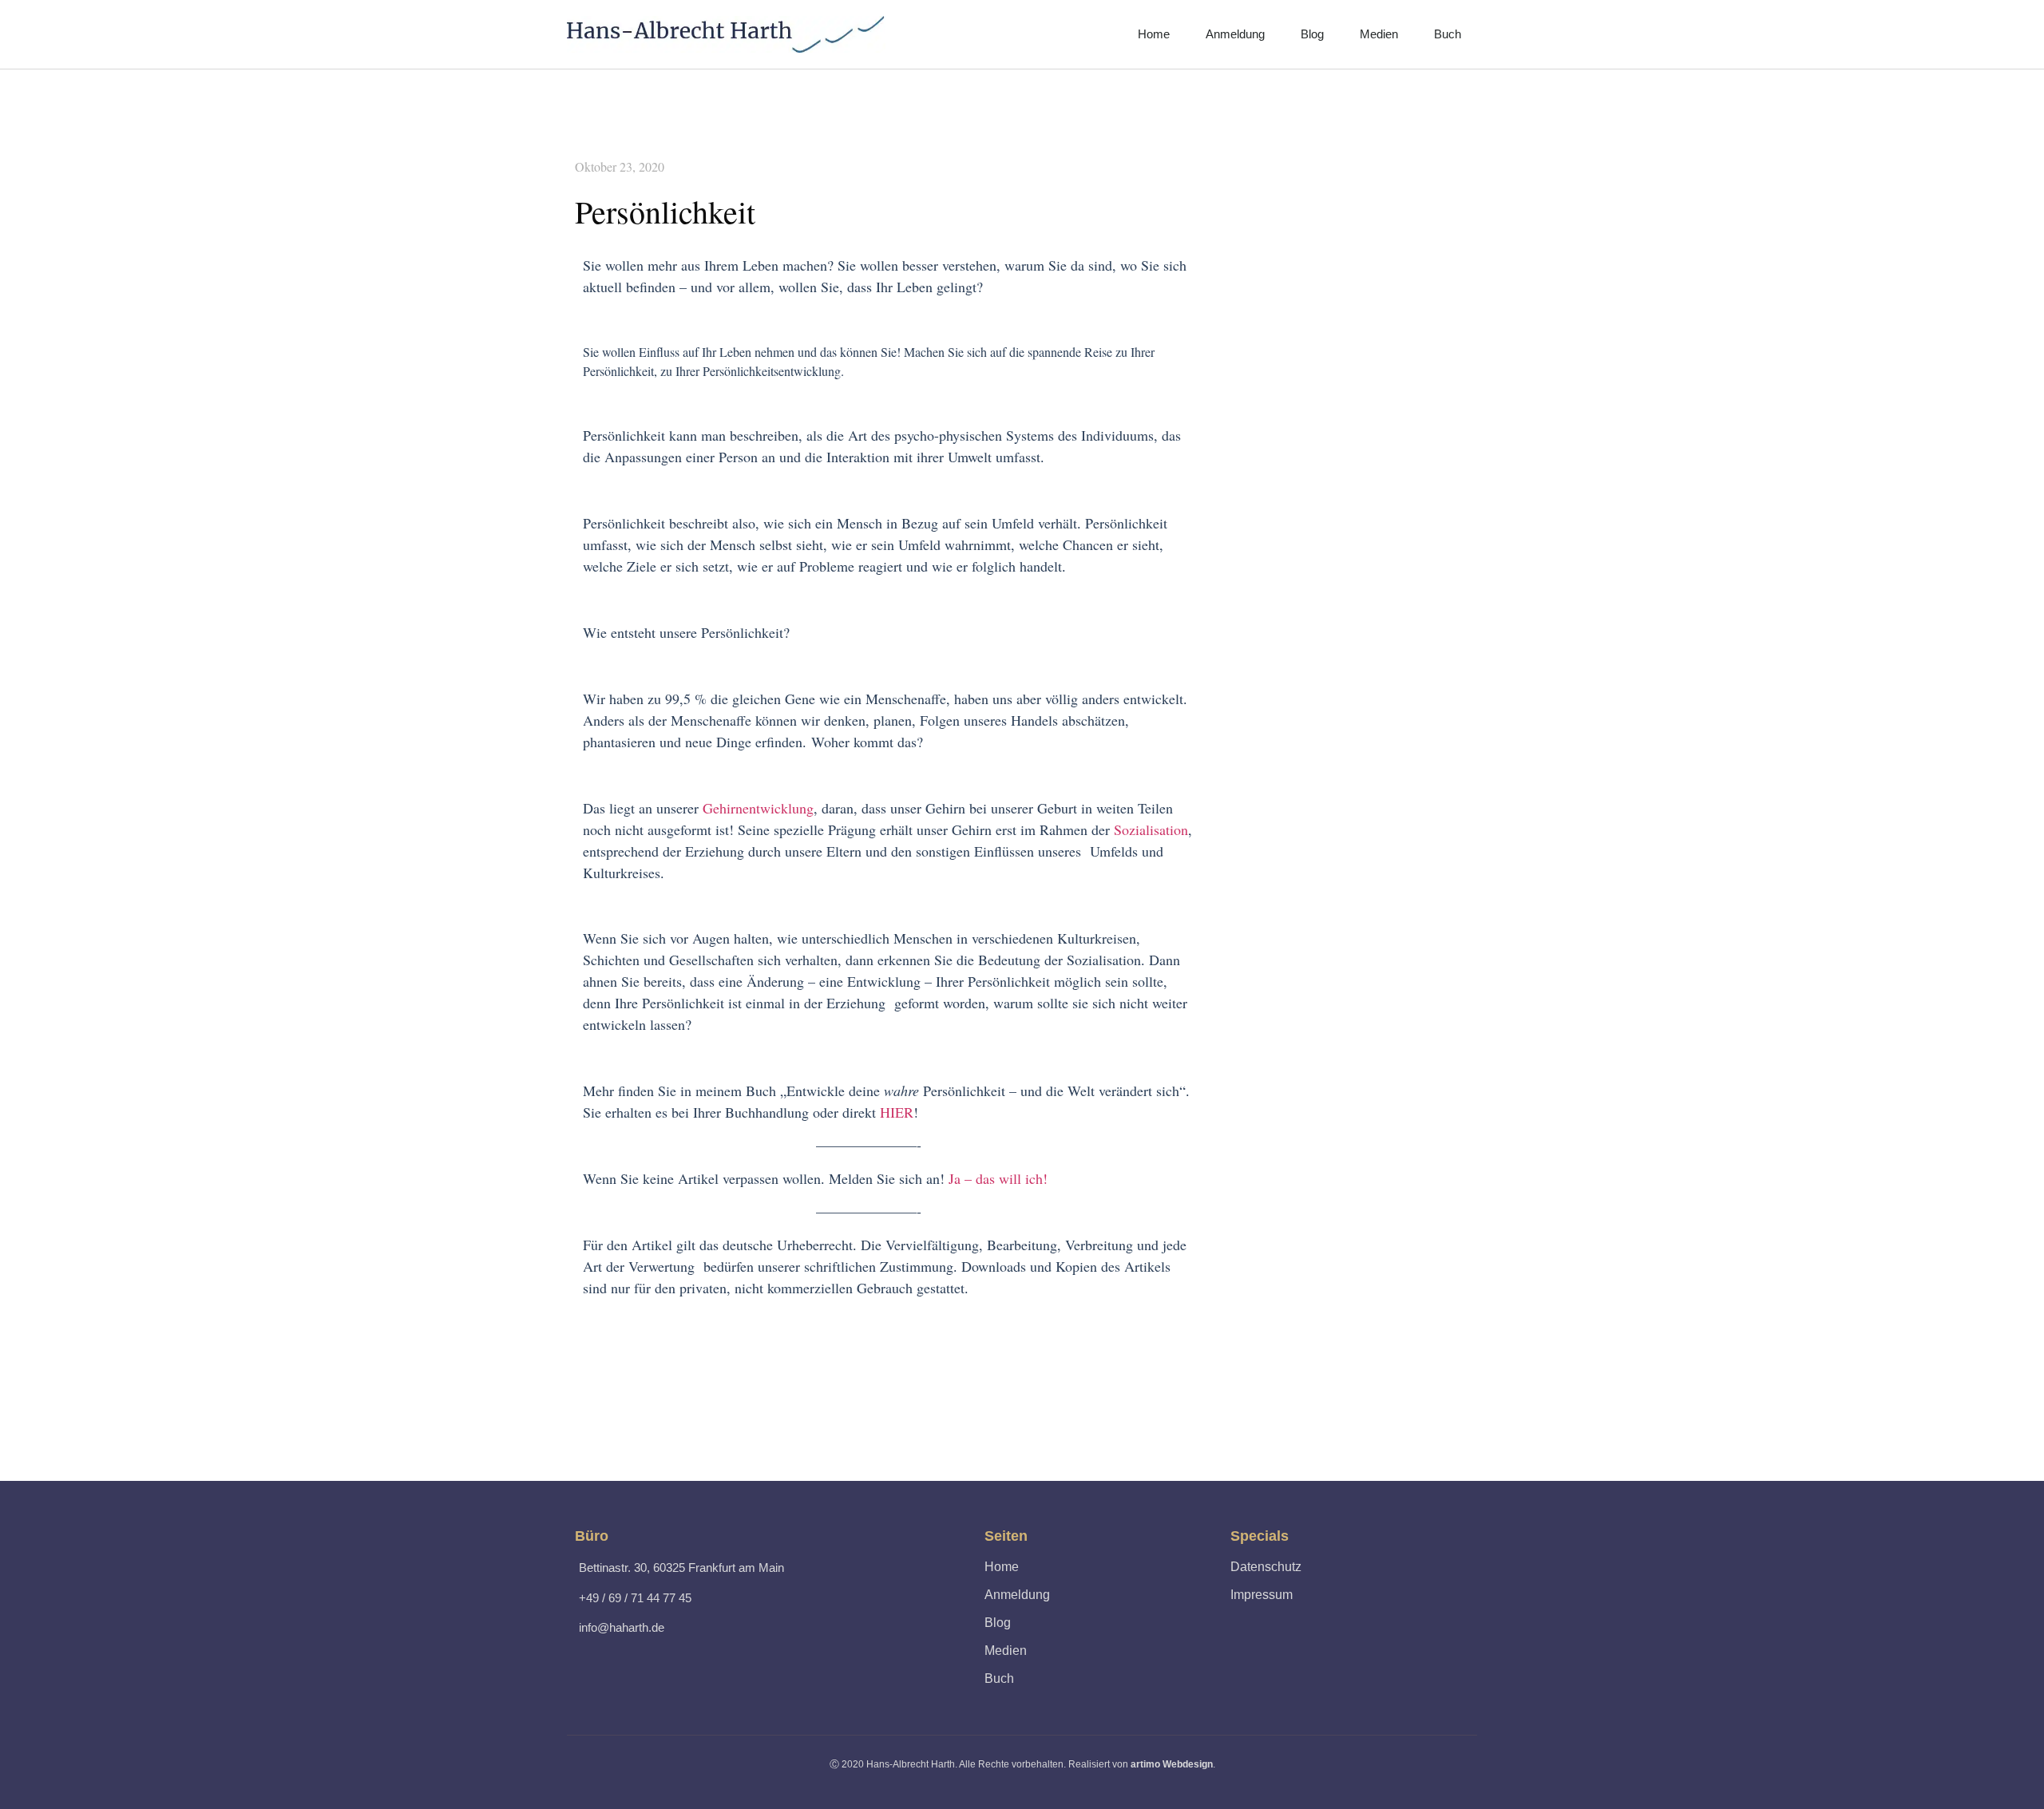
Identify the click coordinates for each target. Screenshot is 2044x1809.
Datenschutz (1266, 1567)
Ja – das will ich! (1001, 1178)
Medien (1379, 34)
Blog (1312, 34)
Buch (1448, 34)
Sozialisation (1151, 829)
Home (1154, 34)
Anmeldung (1235, 34)
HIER (897, 1112)
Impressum (1262, 1595)
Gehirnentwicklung (758, 808)
